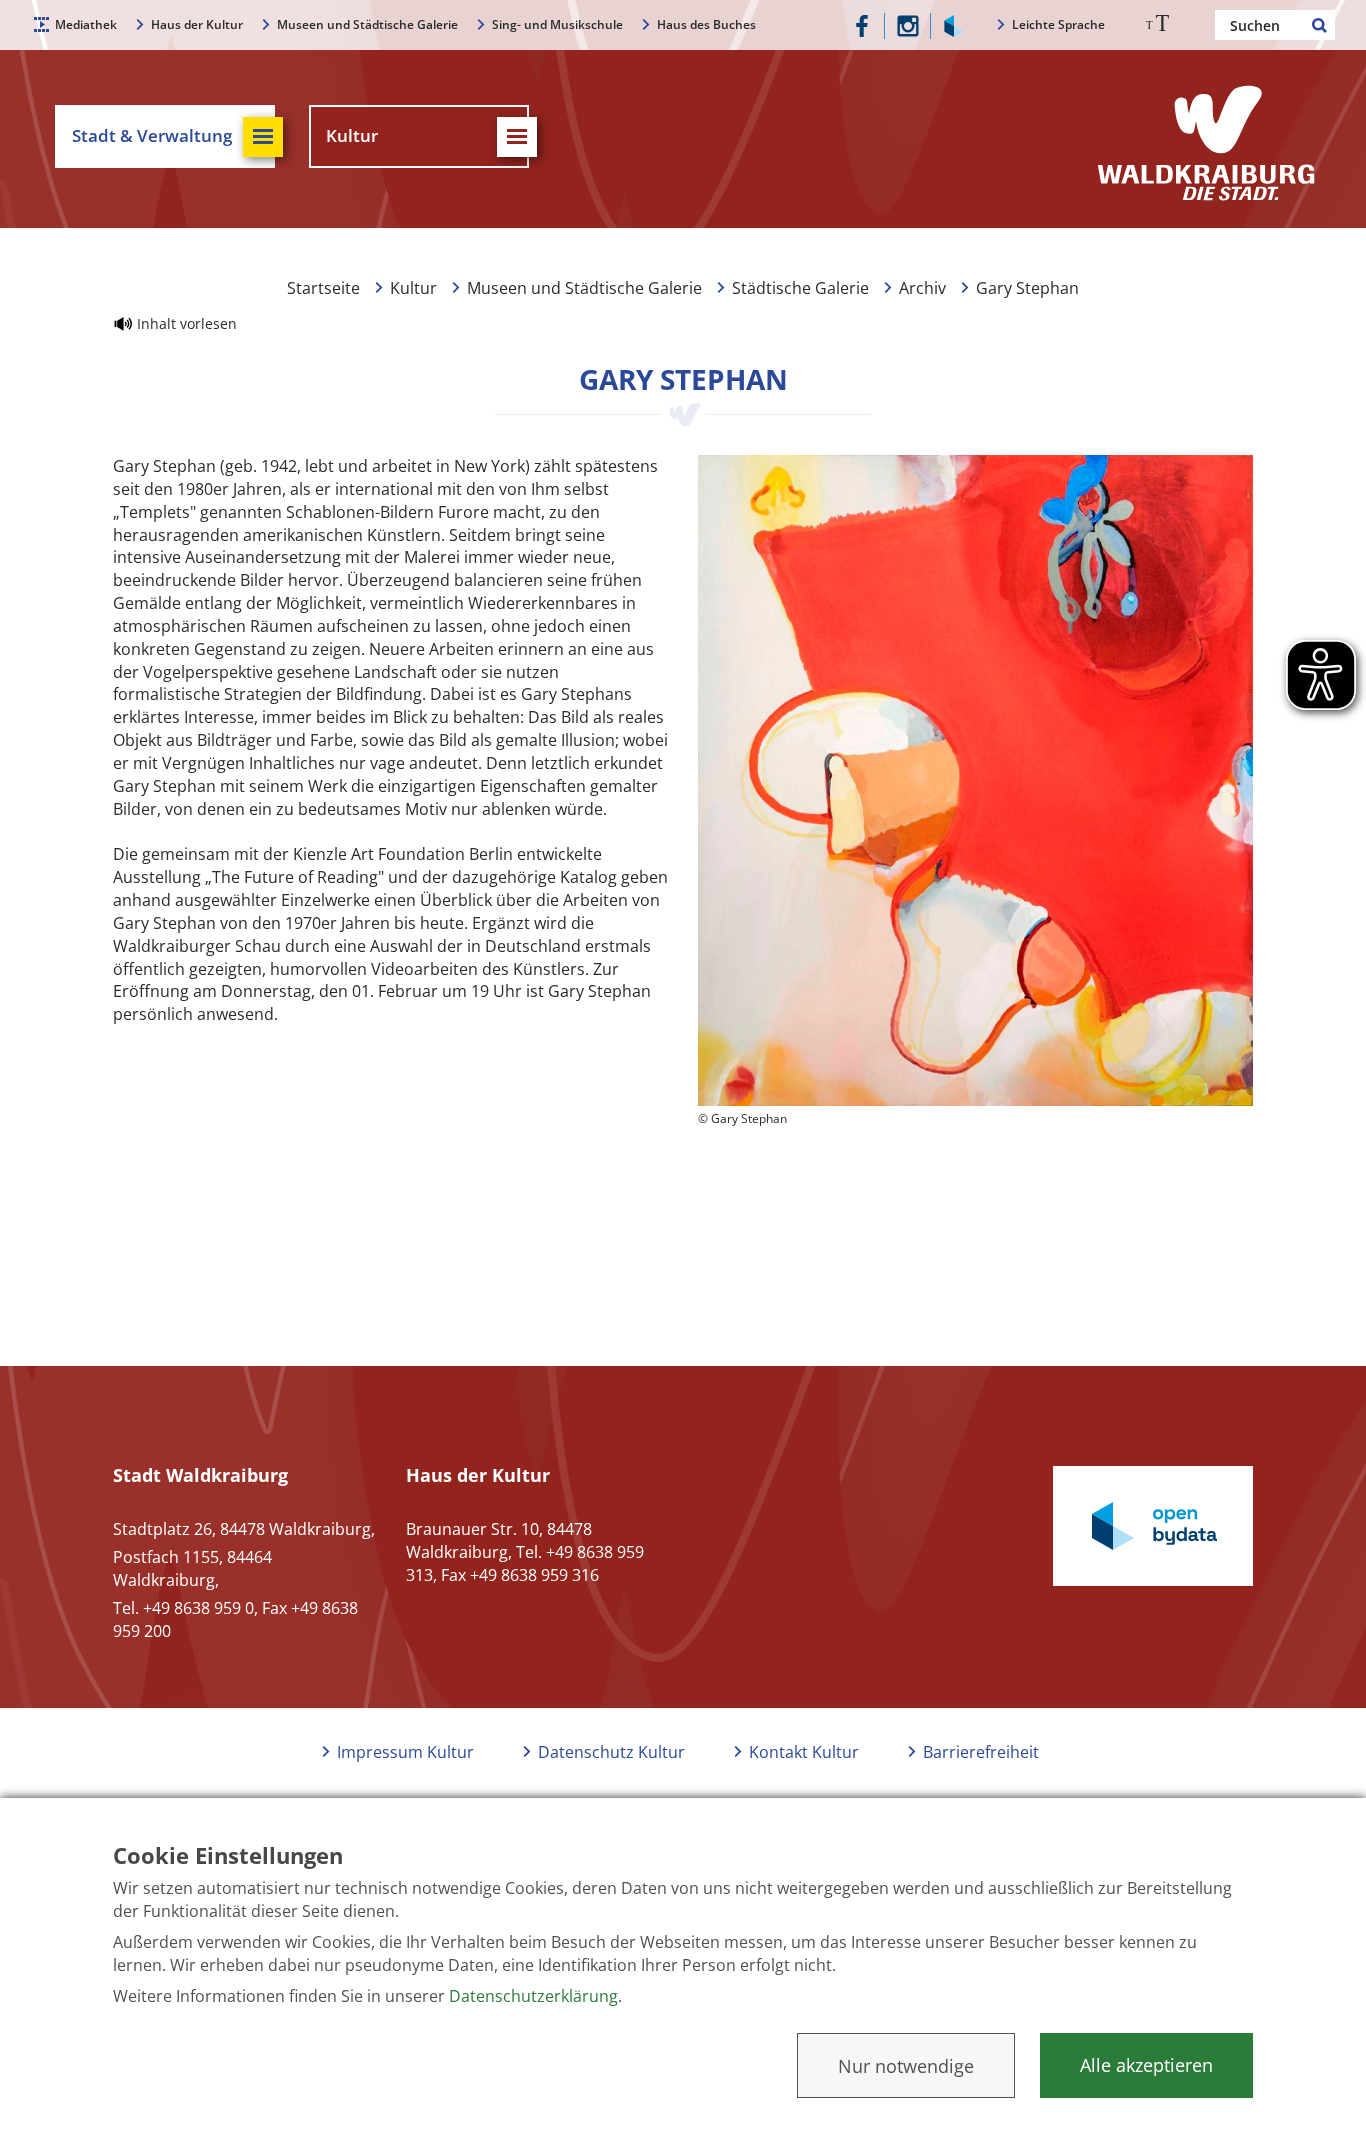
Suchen (1320, 25)
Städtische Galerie (800, 288)
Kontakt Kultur (804, 1752)
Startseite (323, 288)
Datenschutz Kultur (611, 1752)
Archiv (922, 288)
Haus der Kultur (197, 24)
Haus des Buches (706, 24)
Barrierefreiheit (981, 1752)
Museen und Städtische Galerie (367, 24)
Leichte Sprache (1058, 24)
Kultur (413, 288)
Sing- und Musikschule (557, 24)
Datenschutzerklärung (533, 1996)
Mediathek (86, 24)
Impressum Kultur (405, 1752)
